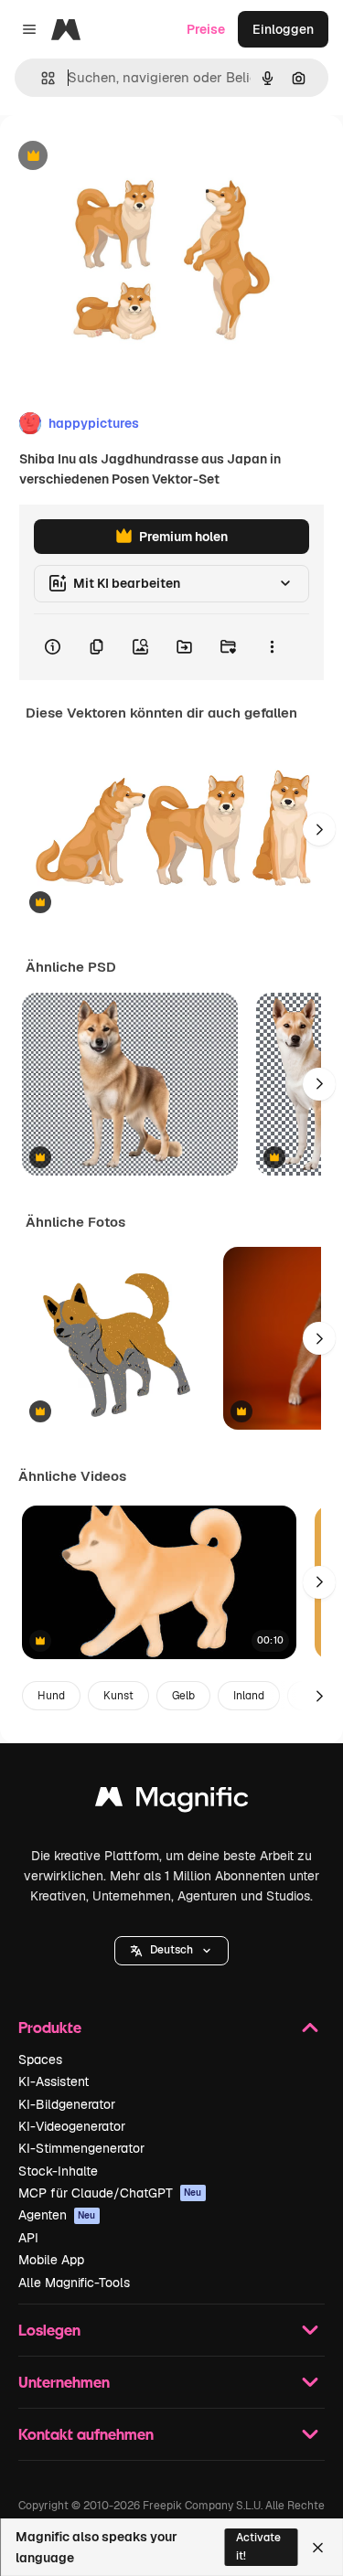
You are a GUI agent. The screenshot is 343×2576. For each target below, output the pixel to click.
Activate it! (258, 2546)
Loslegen (49, 2330)
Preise (206, 29)
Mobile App (51, 2260)
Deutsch (171, 1950)
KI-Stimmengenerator (81, 2148)
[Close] (318, 2548)
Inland (249, 1696)
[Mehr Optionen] (272, 647)
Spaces (40, 2060)
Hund (51, 1696)
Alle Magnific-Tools (74, 2283)
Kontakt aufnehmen (86, 2434)
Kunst (118, 1696)
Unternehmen (64, 2382)
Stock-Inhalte (58, 2171)
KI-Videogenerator (72, 2126)
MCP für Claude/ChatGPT (110, 2193)
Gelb (183, 1696)
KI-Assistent (54, 2081)
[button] (171, 1951)
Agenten (57, 2215)
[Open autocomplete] (41, 78)
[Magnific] (172, 1801)
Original (117, 157)
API (28, 2238)
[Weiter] (319, 829)
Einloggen (283, 29)
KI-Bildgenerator (67, 2104)
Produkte (50, 2027)
